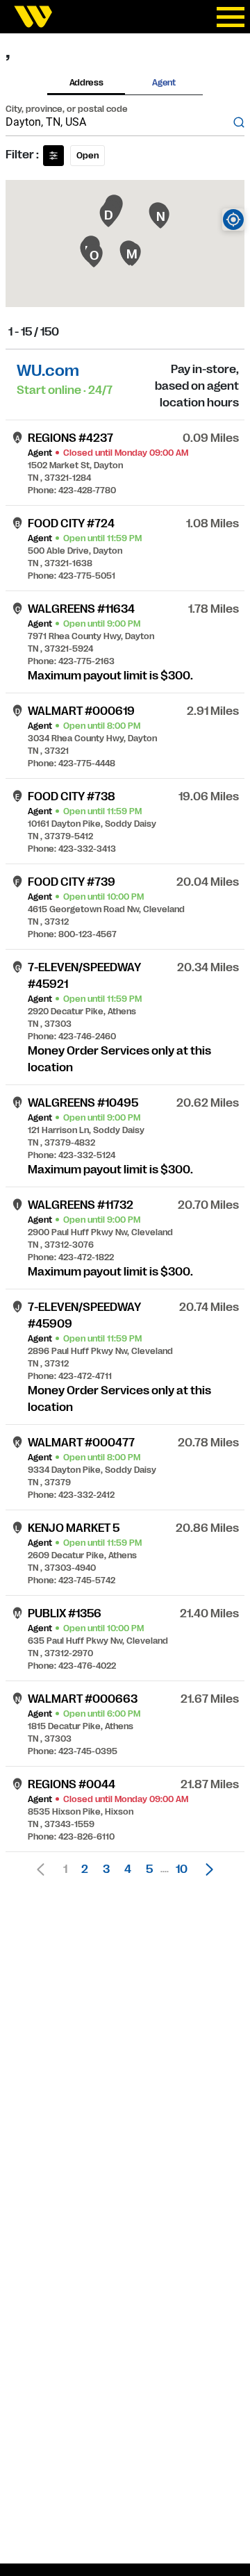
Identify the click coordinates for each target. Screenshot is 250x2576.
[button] (206, 1869)
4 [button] (128, 1869)
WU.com (48, 371)
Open (87, 156)
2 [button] (85, 1869)
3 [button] (106, 1869)
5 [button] (149, 1869)
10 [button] (182, 1869)
